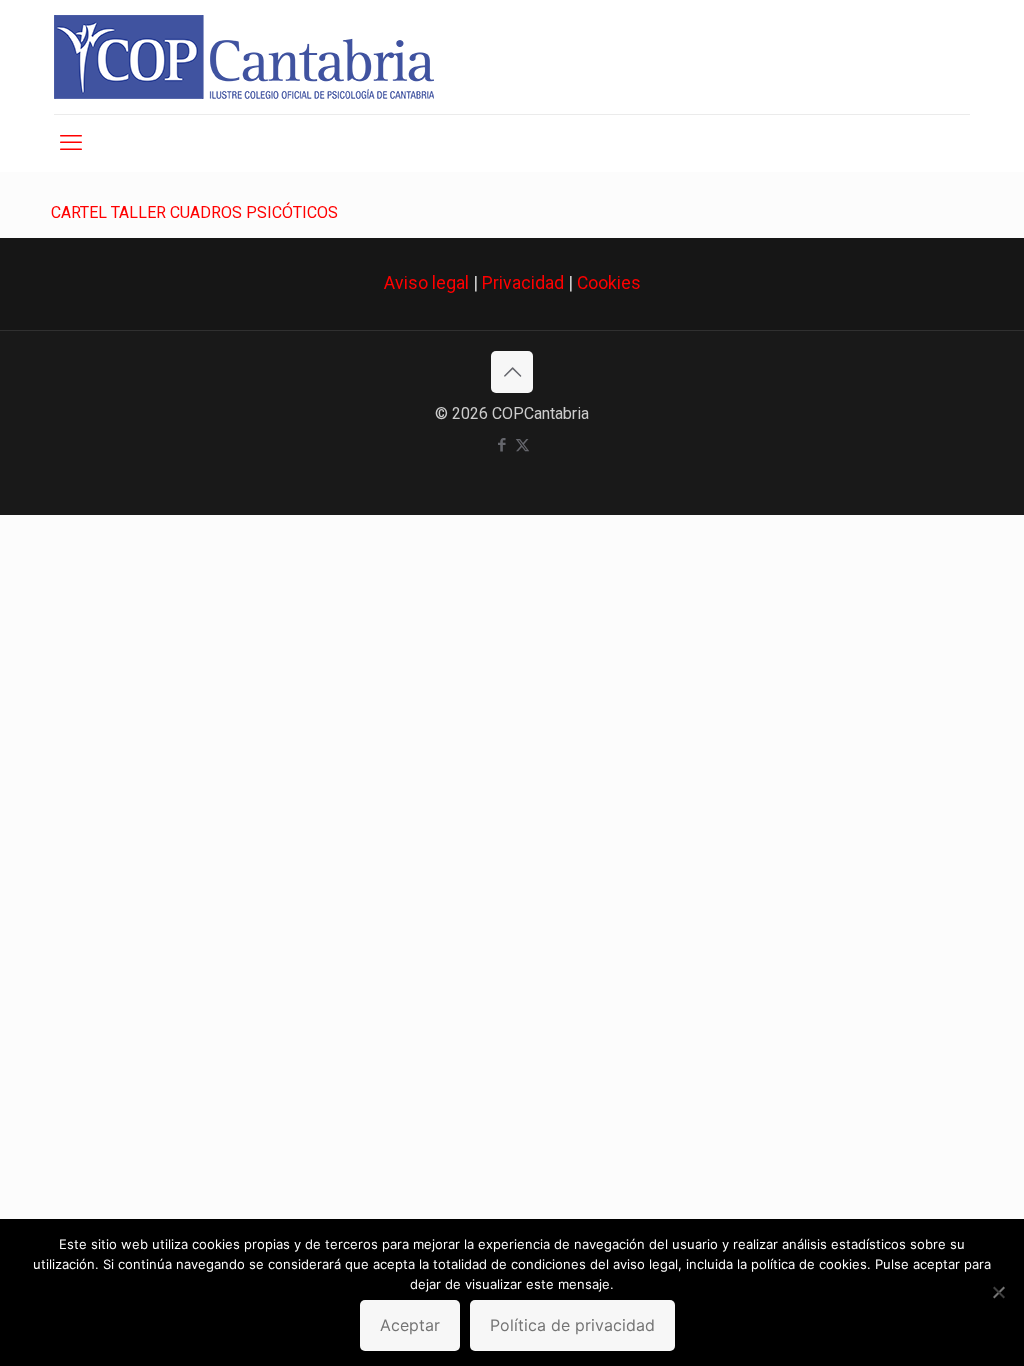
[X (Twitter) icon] (522, 445)
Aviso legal (426, 283)
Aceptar (410, 1325)
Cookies (609, 283)
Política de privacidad (572, 1325)
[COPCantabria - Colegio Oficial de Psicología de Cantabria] (244, 57)
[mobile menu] (71, 143)
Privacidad (523, 283)
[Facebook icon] (501, 445)
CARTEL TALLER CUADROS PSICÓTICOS (194, 212)
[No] (999, 1292)
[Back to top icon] (512, 372)
